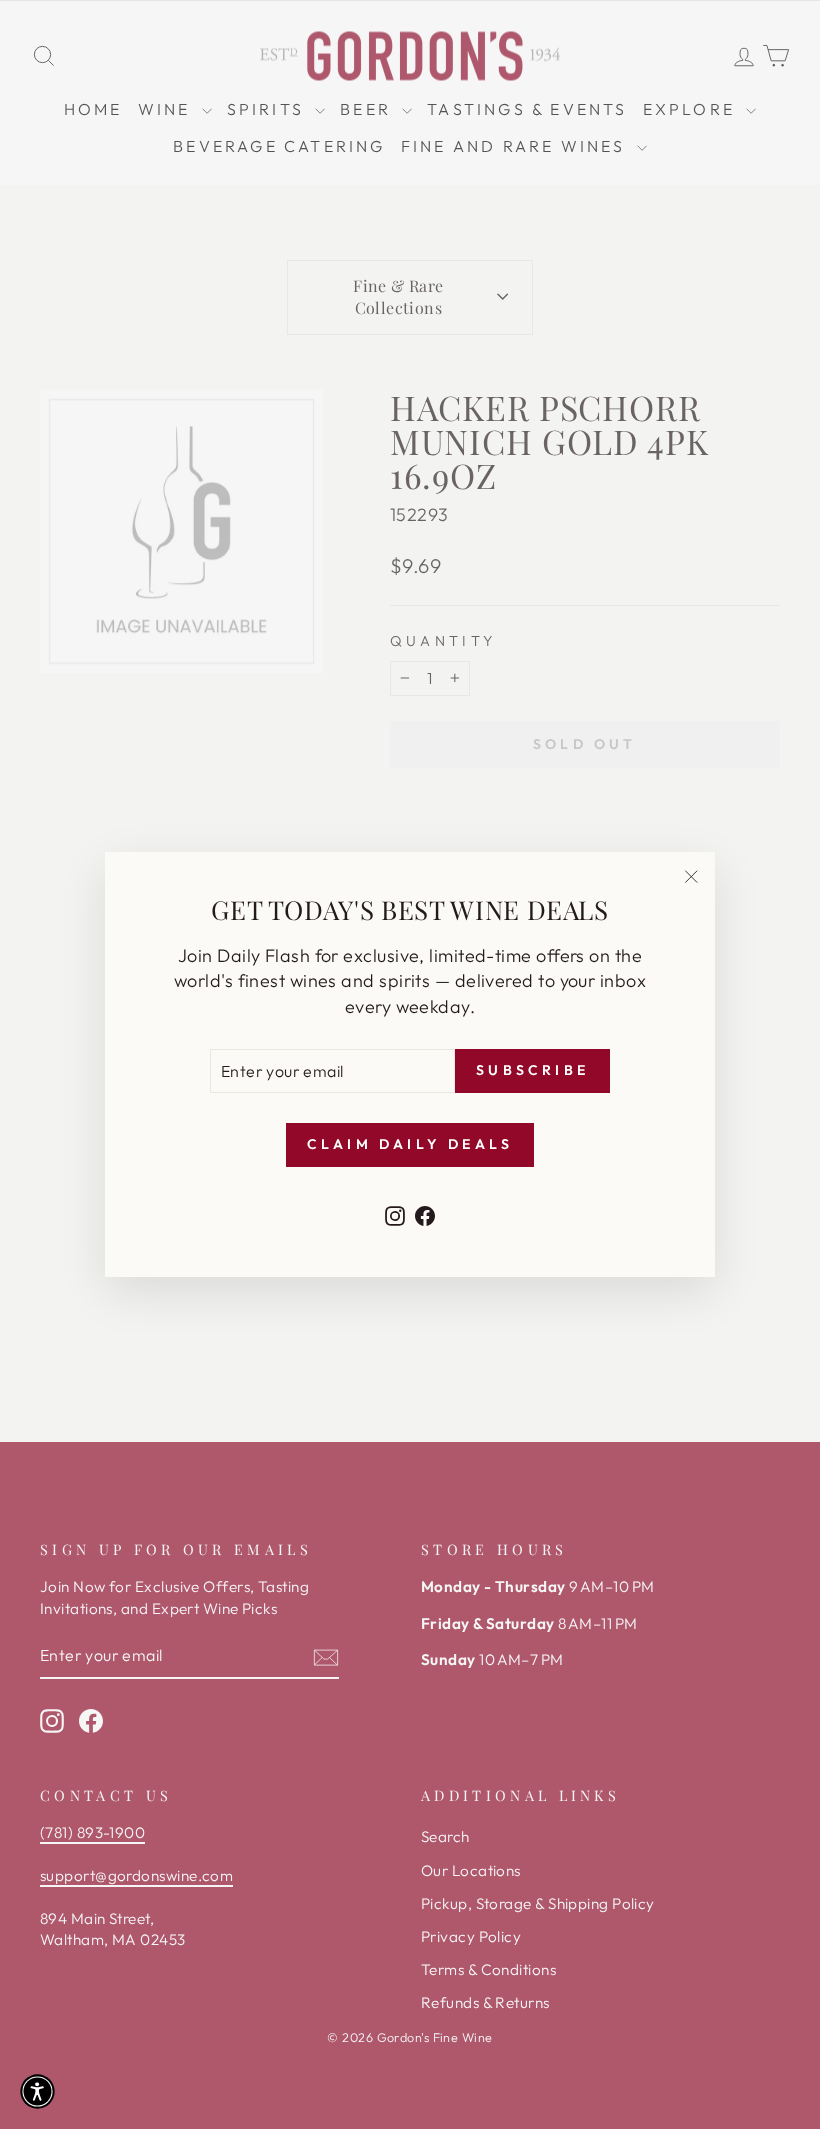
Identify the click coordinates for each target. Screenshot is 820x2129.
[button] (37, 2091)
